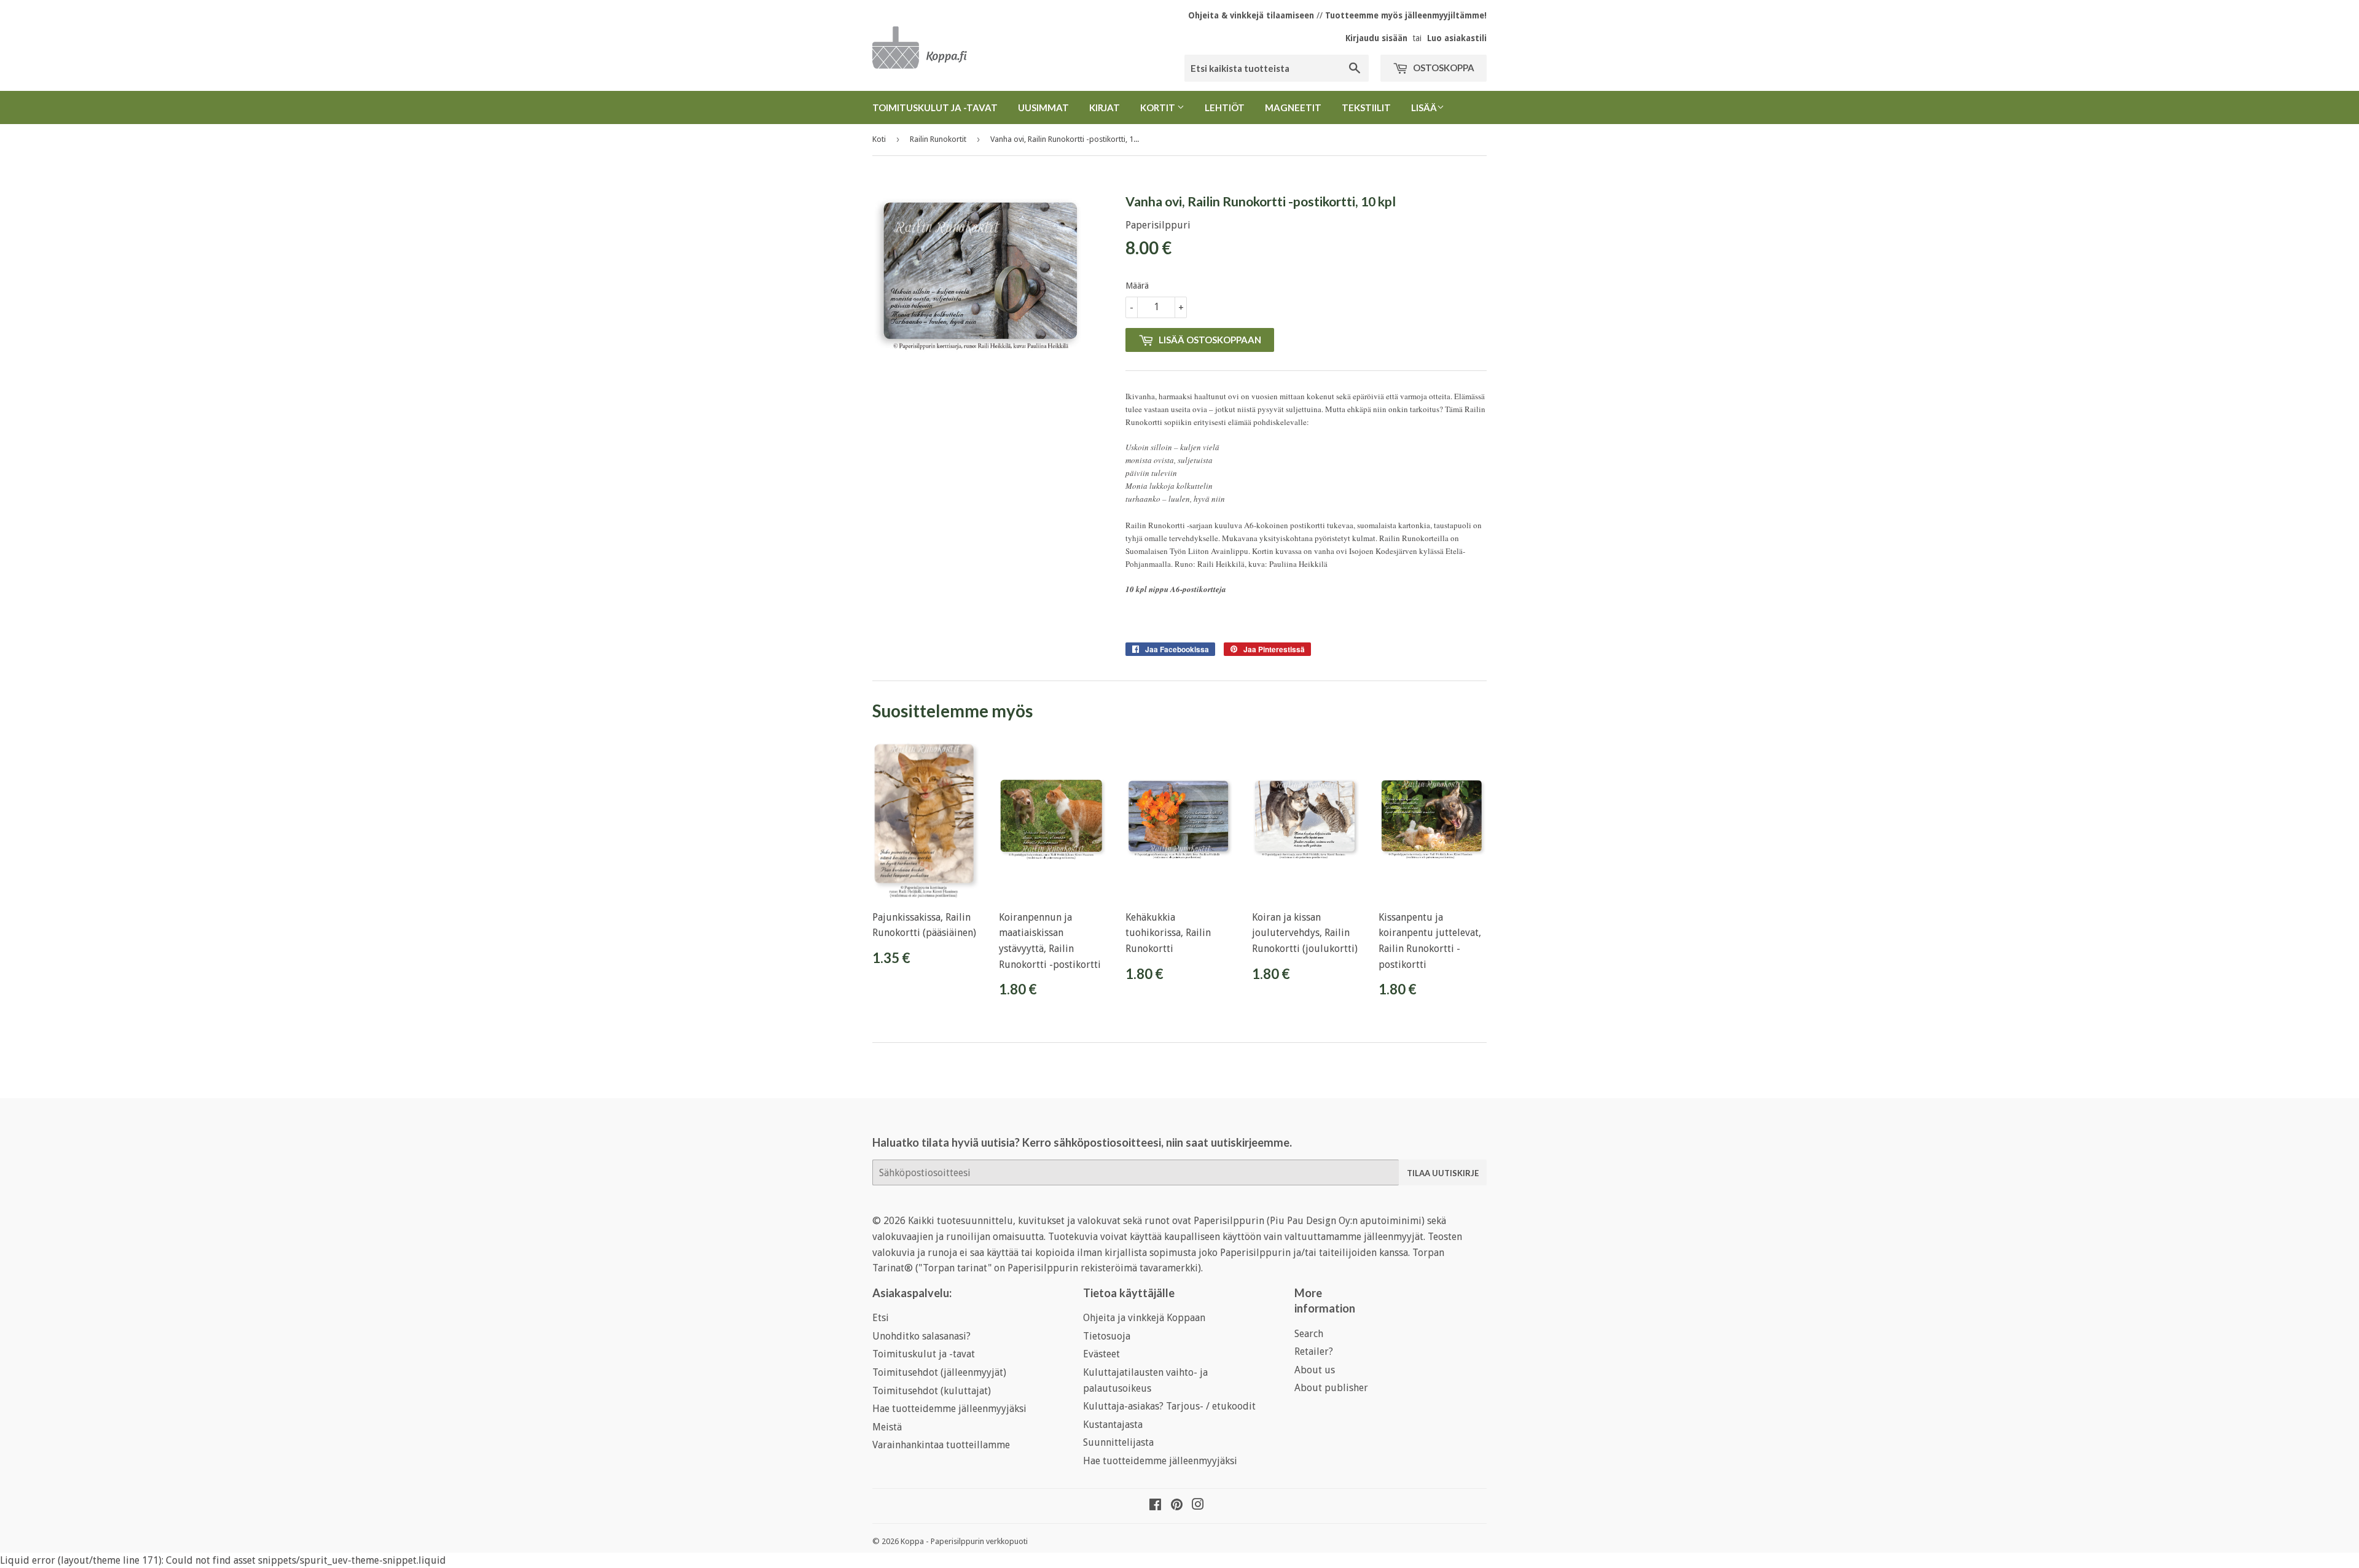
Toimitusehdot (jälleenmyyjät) (939, 1372)
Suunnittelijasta (1118, 1442)
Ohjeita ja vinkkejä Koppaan (1144, 1318)
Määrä (1137, 286)
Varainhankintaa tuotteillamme (941, 1445)
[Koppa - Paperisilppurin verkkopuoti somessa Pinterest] (1177, 1506)
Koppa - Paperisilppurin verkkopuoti (964, 1541)
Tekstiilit (1366, 107)
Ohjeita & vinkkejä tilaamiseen (1251, 15)
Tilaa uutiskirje (1443, 1173)
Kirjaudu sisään (1376, 38)
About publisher (1331, 1388)
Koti (879, 139)
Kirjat (1105, 107)
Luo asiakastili (1457, 38)
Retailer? (1314, 1352)
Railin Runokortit (938, 139)
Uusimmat (1043, 107)
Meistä (887, 1427)
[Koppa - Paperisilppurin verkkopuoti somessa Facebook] (1155, 1506)
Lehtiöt (1225, 107)
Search (1309, 1334)
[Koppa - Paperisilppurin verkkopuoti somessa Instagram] (1198, 1506)
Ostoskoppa (1443, 68)
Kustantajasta (1113, 1425)
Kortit (1159, 107)
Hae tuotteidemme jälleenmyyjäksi (949, 1409)
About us (1315, 1370)
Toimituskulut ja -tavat (935, 107)
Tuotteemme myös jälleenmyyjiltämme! (1406, 15)
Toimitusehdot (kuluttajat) (932, 1391)
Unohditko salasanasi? (921, 1336)
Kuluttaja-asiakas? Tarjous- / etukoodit (1169, 1406)
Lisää (1424, 107)
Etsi (881, 1318)
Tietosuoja (1107, 1336)
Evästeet (1101, 1354)
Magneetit (1293, 107)
